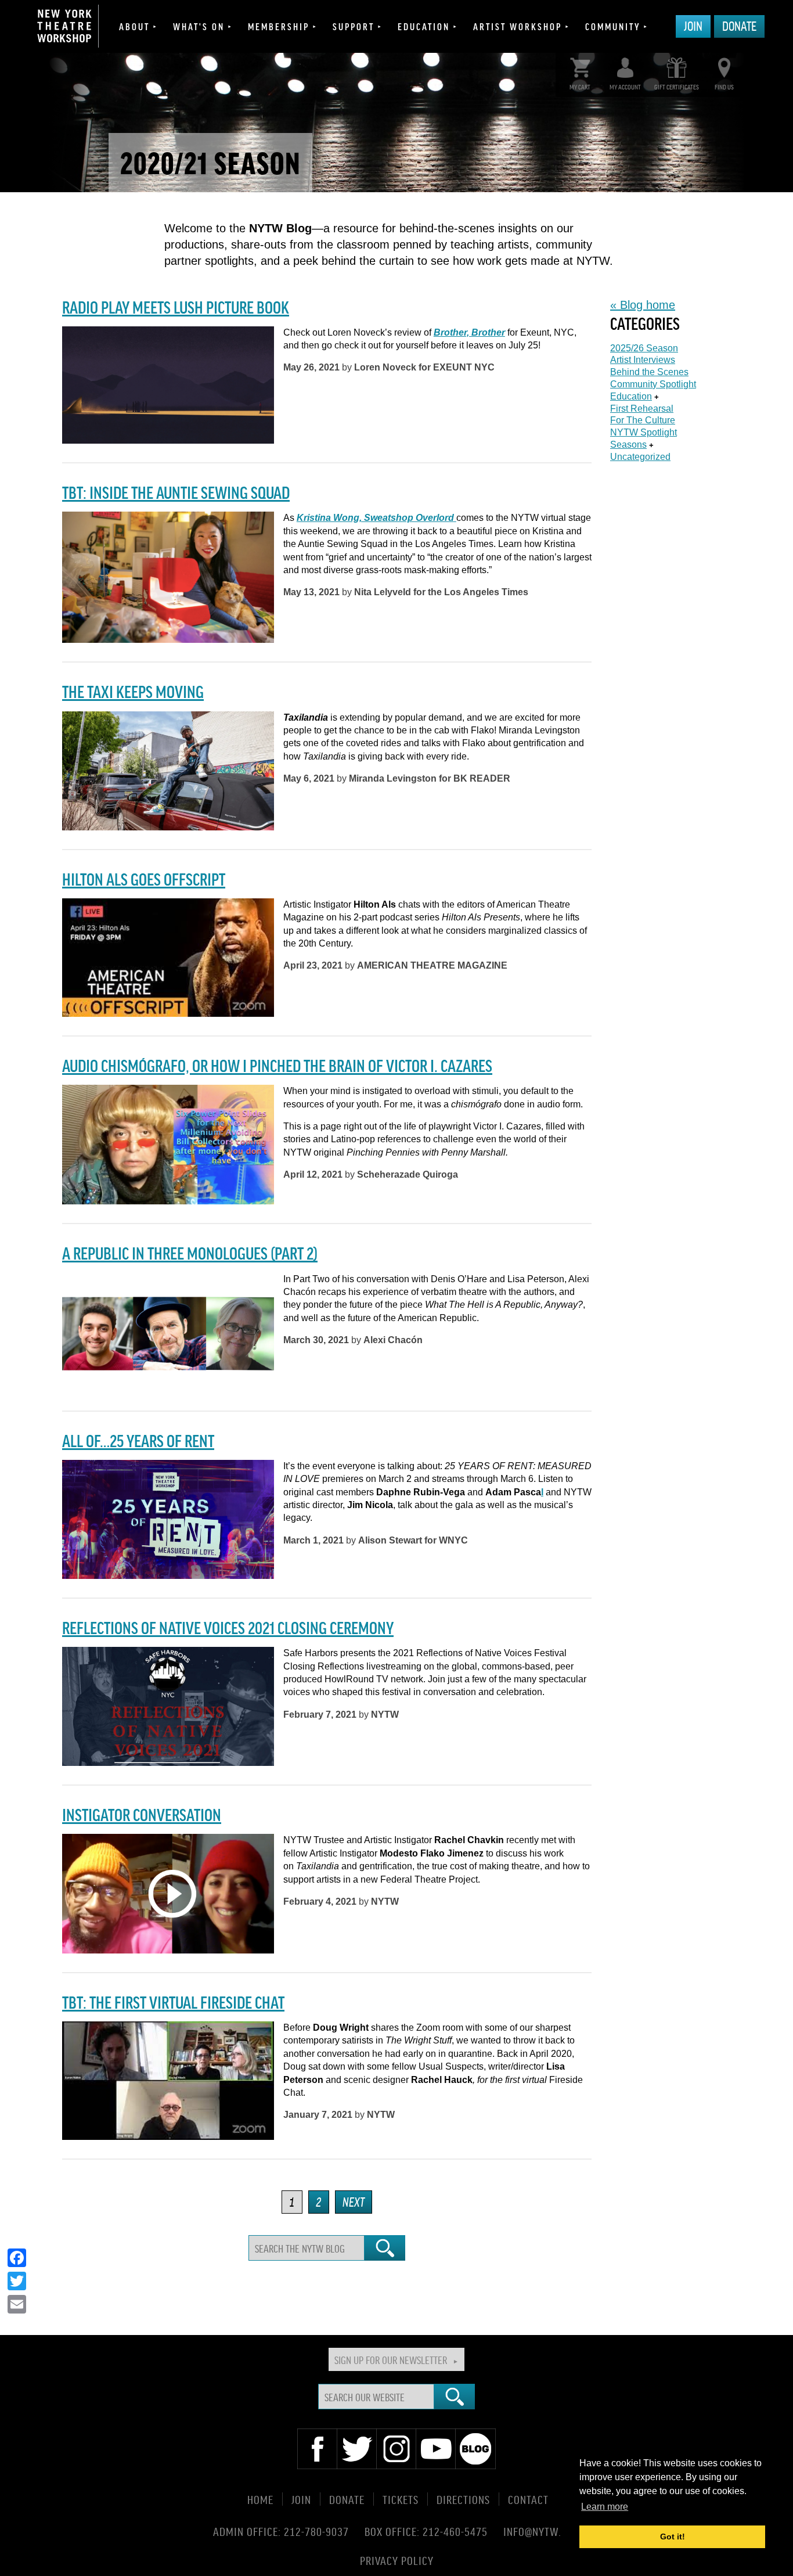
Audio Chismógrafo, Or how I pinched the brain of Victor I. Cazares (277, 1065)
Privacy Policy (397, 2560)
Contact (528, 2499)
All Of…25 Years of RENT (138, 1440)
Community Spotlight (653, 384)
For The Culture (643, 420)
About (134, 26)
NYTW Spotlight (644, 432)
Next (354, 2201)
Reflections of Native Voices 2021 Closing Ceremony (228, 1627)
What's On (199, 26)
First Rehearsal (642, 409)
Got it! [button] (673, 2537)
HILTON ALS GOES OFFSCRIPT (144, 879)
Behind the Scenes (649, 372)
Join (693, 26)
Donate (739, 26)
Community (613, 26)
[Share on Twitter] (17, 2281)
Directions (463, 2499)
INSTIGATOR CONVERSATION (142, 1814)
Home (260, 2499)
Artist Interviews (643, 360)
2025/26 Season (644, 348)
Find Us (724, 87)
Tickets (401, 2499)
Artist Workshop (518, 26)
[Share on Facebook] (17, 2258)
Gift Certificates (677, 87)
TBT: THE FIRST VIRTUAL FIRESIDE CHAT (173, 2002)
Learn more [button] (605, 2507)
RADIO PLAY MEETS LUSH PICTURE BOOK (176, 307)
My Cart (580, 87)
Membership (279, 26)
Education (424, 26)
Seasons (628, 445)
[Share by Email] (17, 2304)
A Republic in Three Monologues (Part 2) (190, 1253)
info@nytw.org (542, 2531)
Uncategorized (640, 457)
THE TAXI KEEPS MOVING (133, 691)
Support (354, 26)
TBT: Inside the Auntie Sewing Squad (176, 492)
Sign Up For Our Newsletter (391, 2359)
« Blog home (643, 305)
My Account (625, 87)
